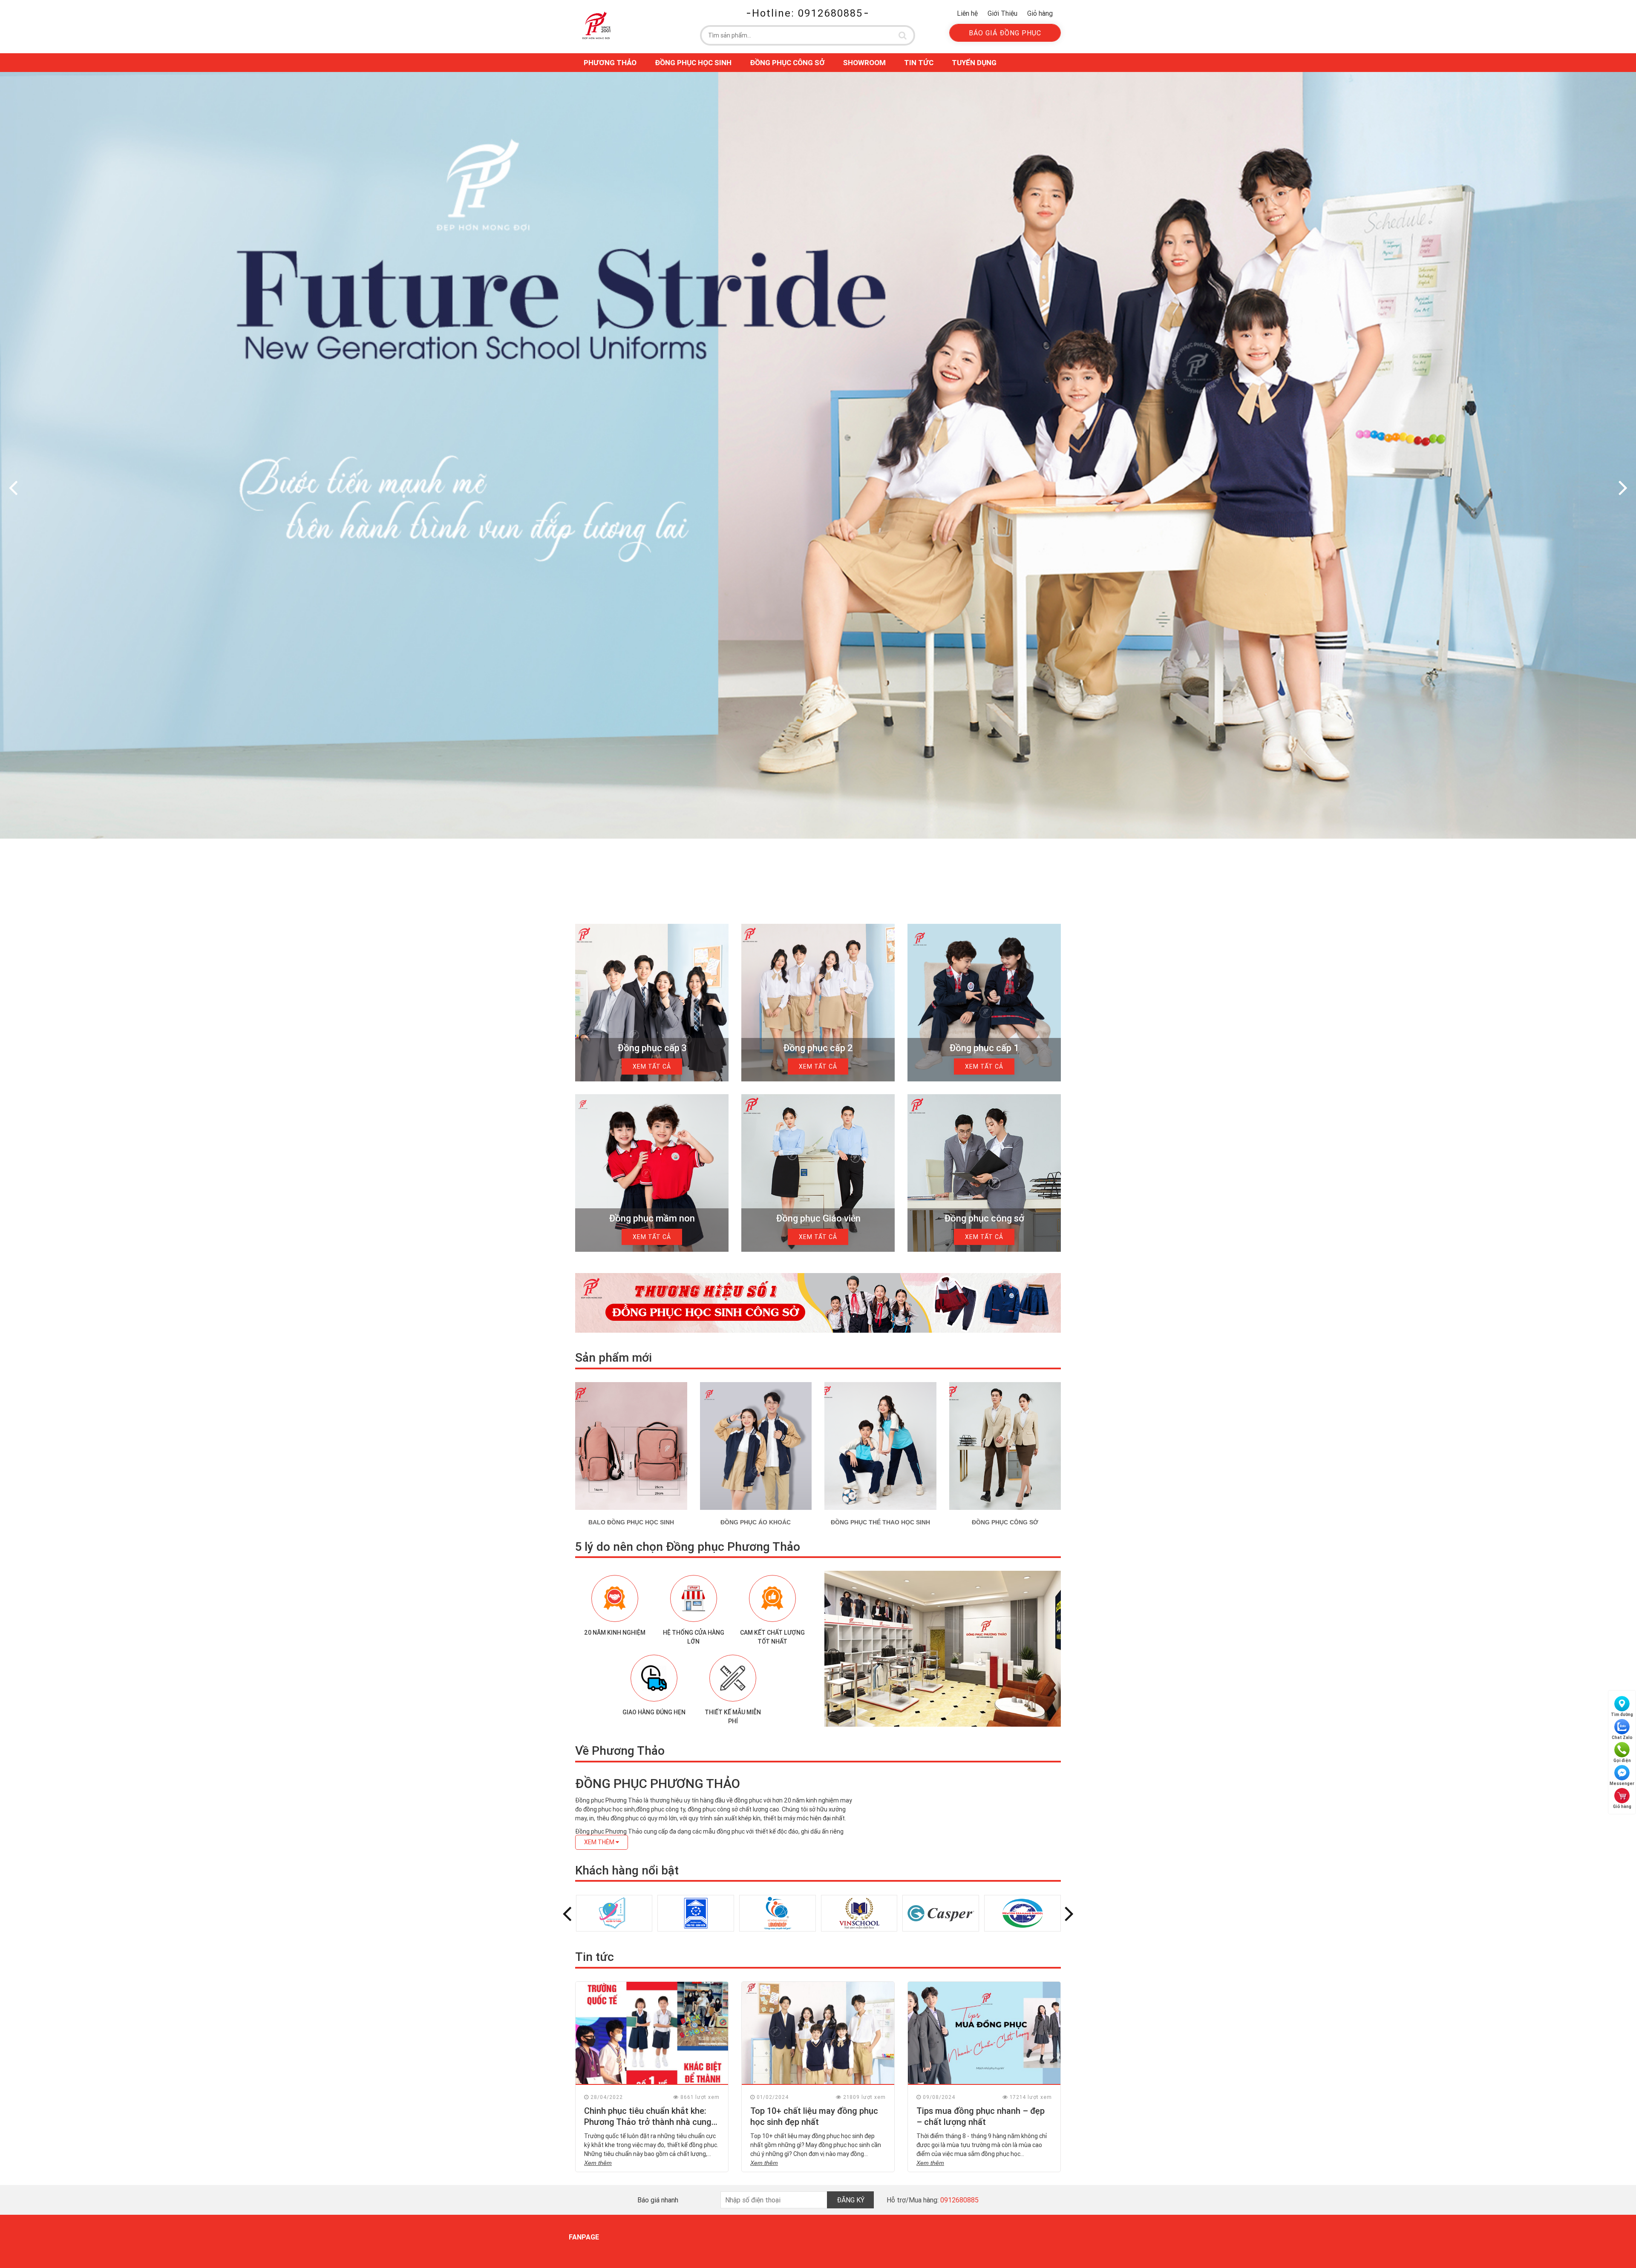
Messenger (1622, 1784)
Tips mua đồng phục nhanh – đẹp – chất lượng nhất (981, 2116)
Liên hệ (967, 13)
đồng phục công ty (661, 1809)
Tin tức (919, 63)
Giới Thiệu (1002, 13)
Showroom (864, 63)
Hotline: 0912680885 (807, 13)
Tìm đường (1622, 1715)
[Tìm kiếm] (903, 35)
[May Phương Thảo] (596, 25)
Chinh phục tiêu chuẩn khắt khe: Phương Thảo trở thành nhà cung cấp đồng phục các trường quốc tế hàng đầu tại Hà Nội (651, 2127)
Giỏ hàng (1040, 13)
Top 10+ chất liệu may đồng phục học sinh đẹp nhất (814, 2116)
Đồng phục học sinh (693, 63)
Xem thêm (598, 2163)
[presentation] (13, 487)
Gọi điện (1622, 1761)
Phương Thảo (610, 63)
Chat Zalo (1622, 1738)
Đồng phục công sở (787, 63)
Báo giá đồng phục (1005, 33)
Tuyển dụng (974, 63)
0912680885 (959, 2200)
